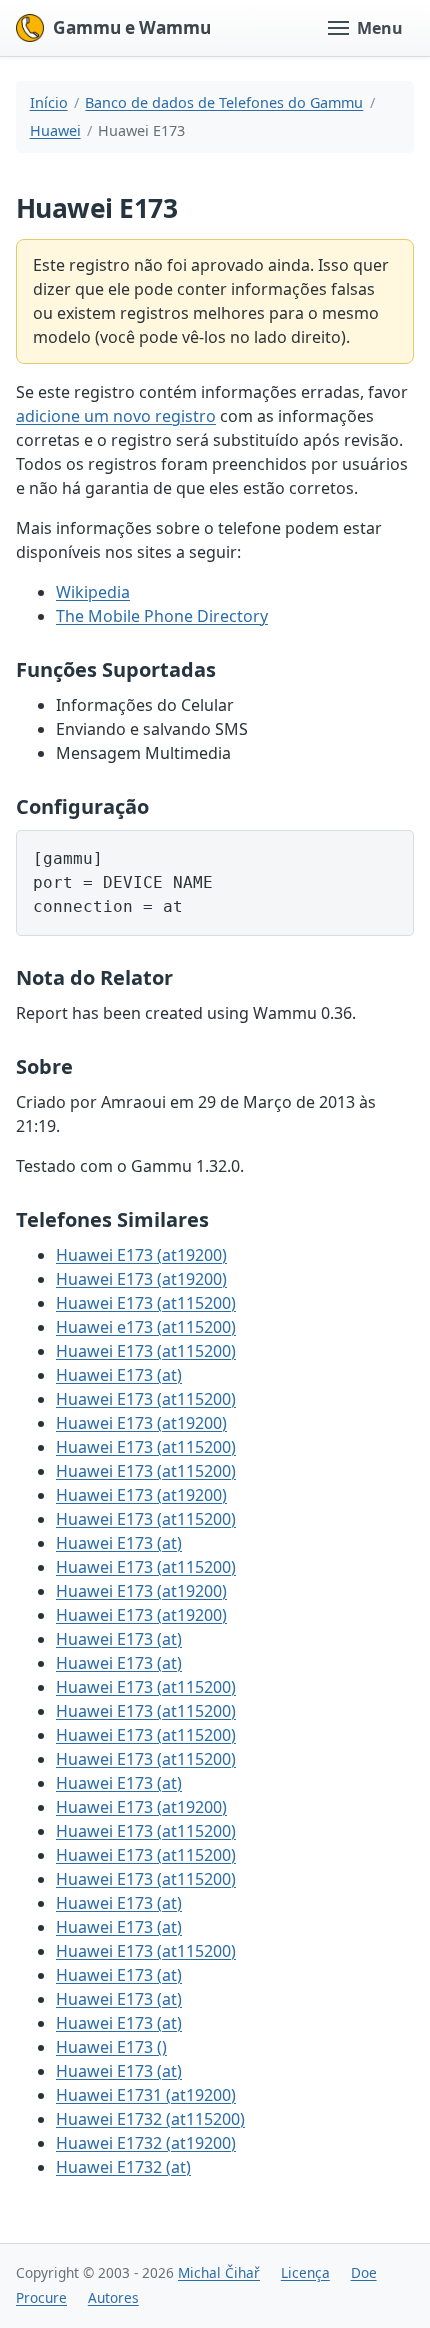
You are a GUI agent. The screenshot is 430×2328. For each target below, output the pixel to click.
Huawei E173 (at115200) (146, 1303)
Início (49, 102)
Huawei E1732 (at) (123, 2167)
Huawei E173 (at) (119, 1375)
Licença (305, 2272)
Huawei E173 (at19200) (141, 1255)
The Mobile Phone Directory (162, 616)
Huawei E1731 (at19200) (146, 2095)
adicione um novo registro (116, 416)
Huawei (55, 130)
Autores (113, 2297)
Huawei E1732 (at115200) (150, 2119)
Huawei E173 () (111, 2047)
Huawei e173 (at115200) (146, 1327)
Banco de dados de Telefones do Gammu (224, 102)
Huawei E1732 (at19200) (146, 2143)
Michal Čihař (219, 2272)
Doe (364, 2272)
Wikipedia (93, 592)
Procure (41, 2297)
